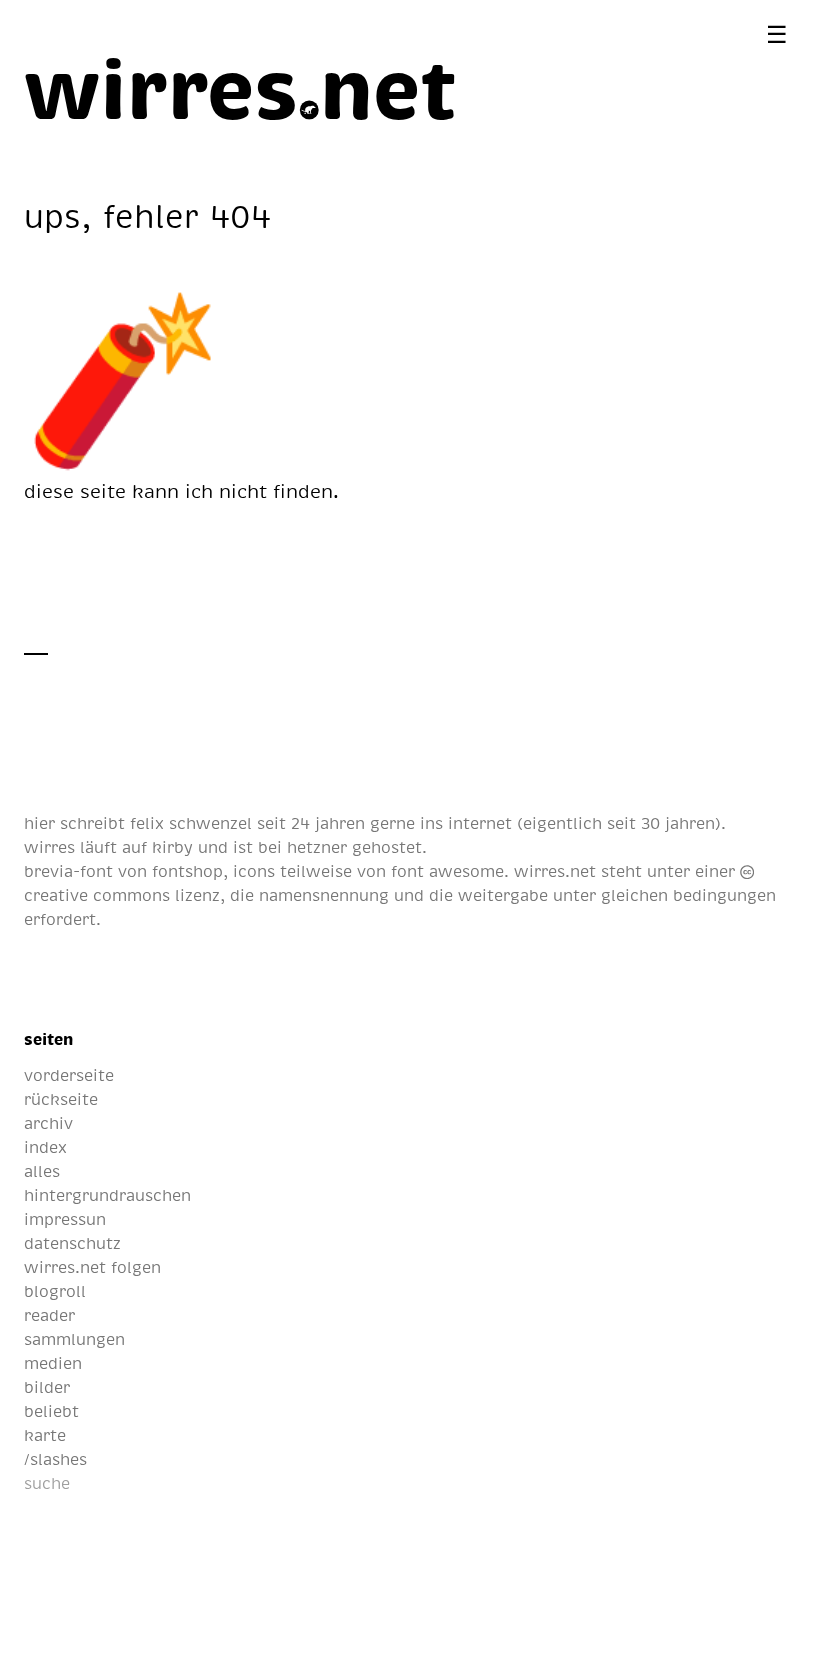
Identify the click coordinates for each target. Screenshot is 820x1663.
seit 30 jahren (661, 823)
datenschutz (72, 1243)
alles (42, 1171)
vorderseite (69, 1075)
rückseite (61, 1099)
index (45, 1147)
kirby (172, 847)
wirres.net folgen (92, 1267)
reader (49, 1315)
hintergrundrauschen (107, 1195)
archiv (48, 1123)
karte (45, 1435)
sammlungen (74, 1339)
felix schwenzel (191, 823)
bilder (47, 1387)
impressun (65, 1219)
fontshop (187, 871)
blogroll (55, 1291)
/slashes (55, 1459)
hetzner (317, 847)
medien (53, 1363)
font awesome (447, 871)
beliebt (51, 1411)
